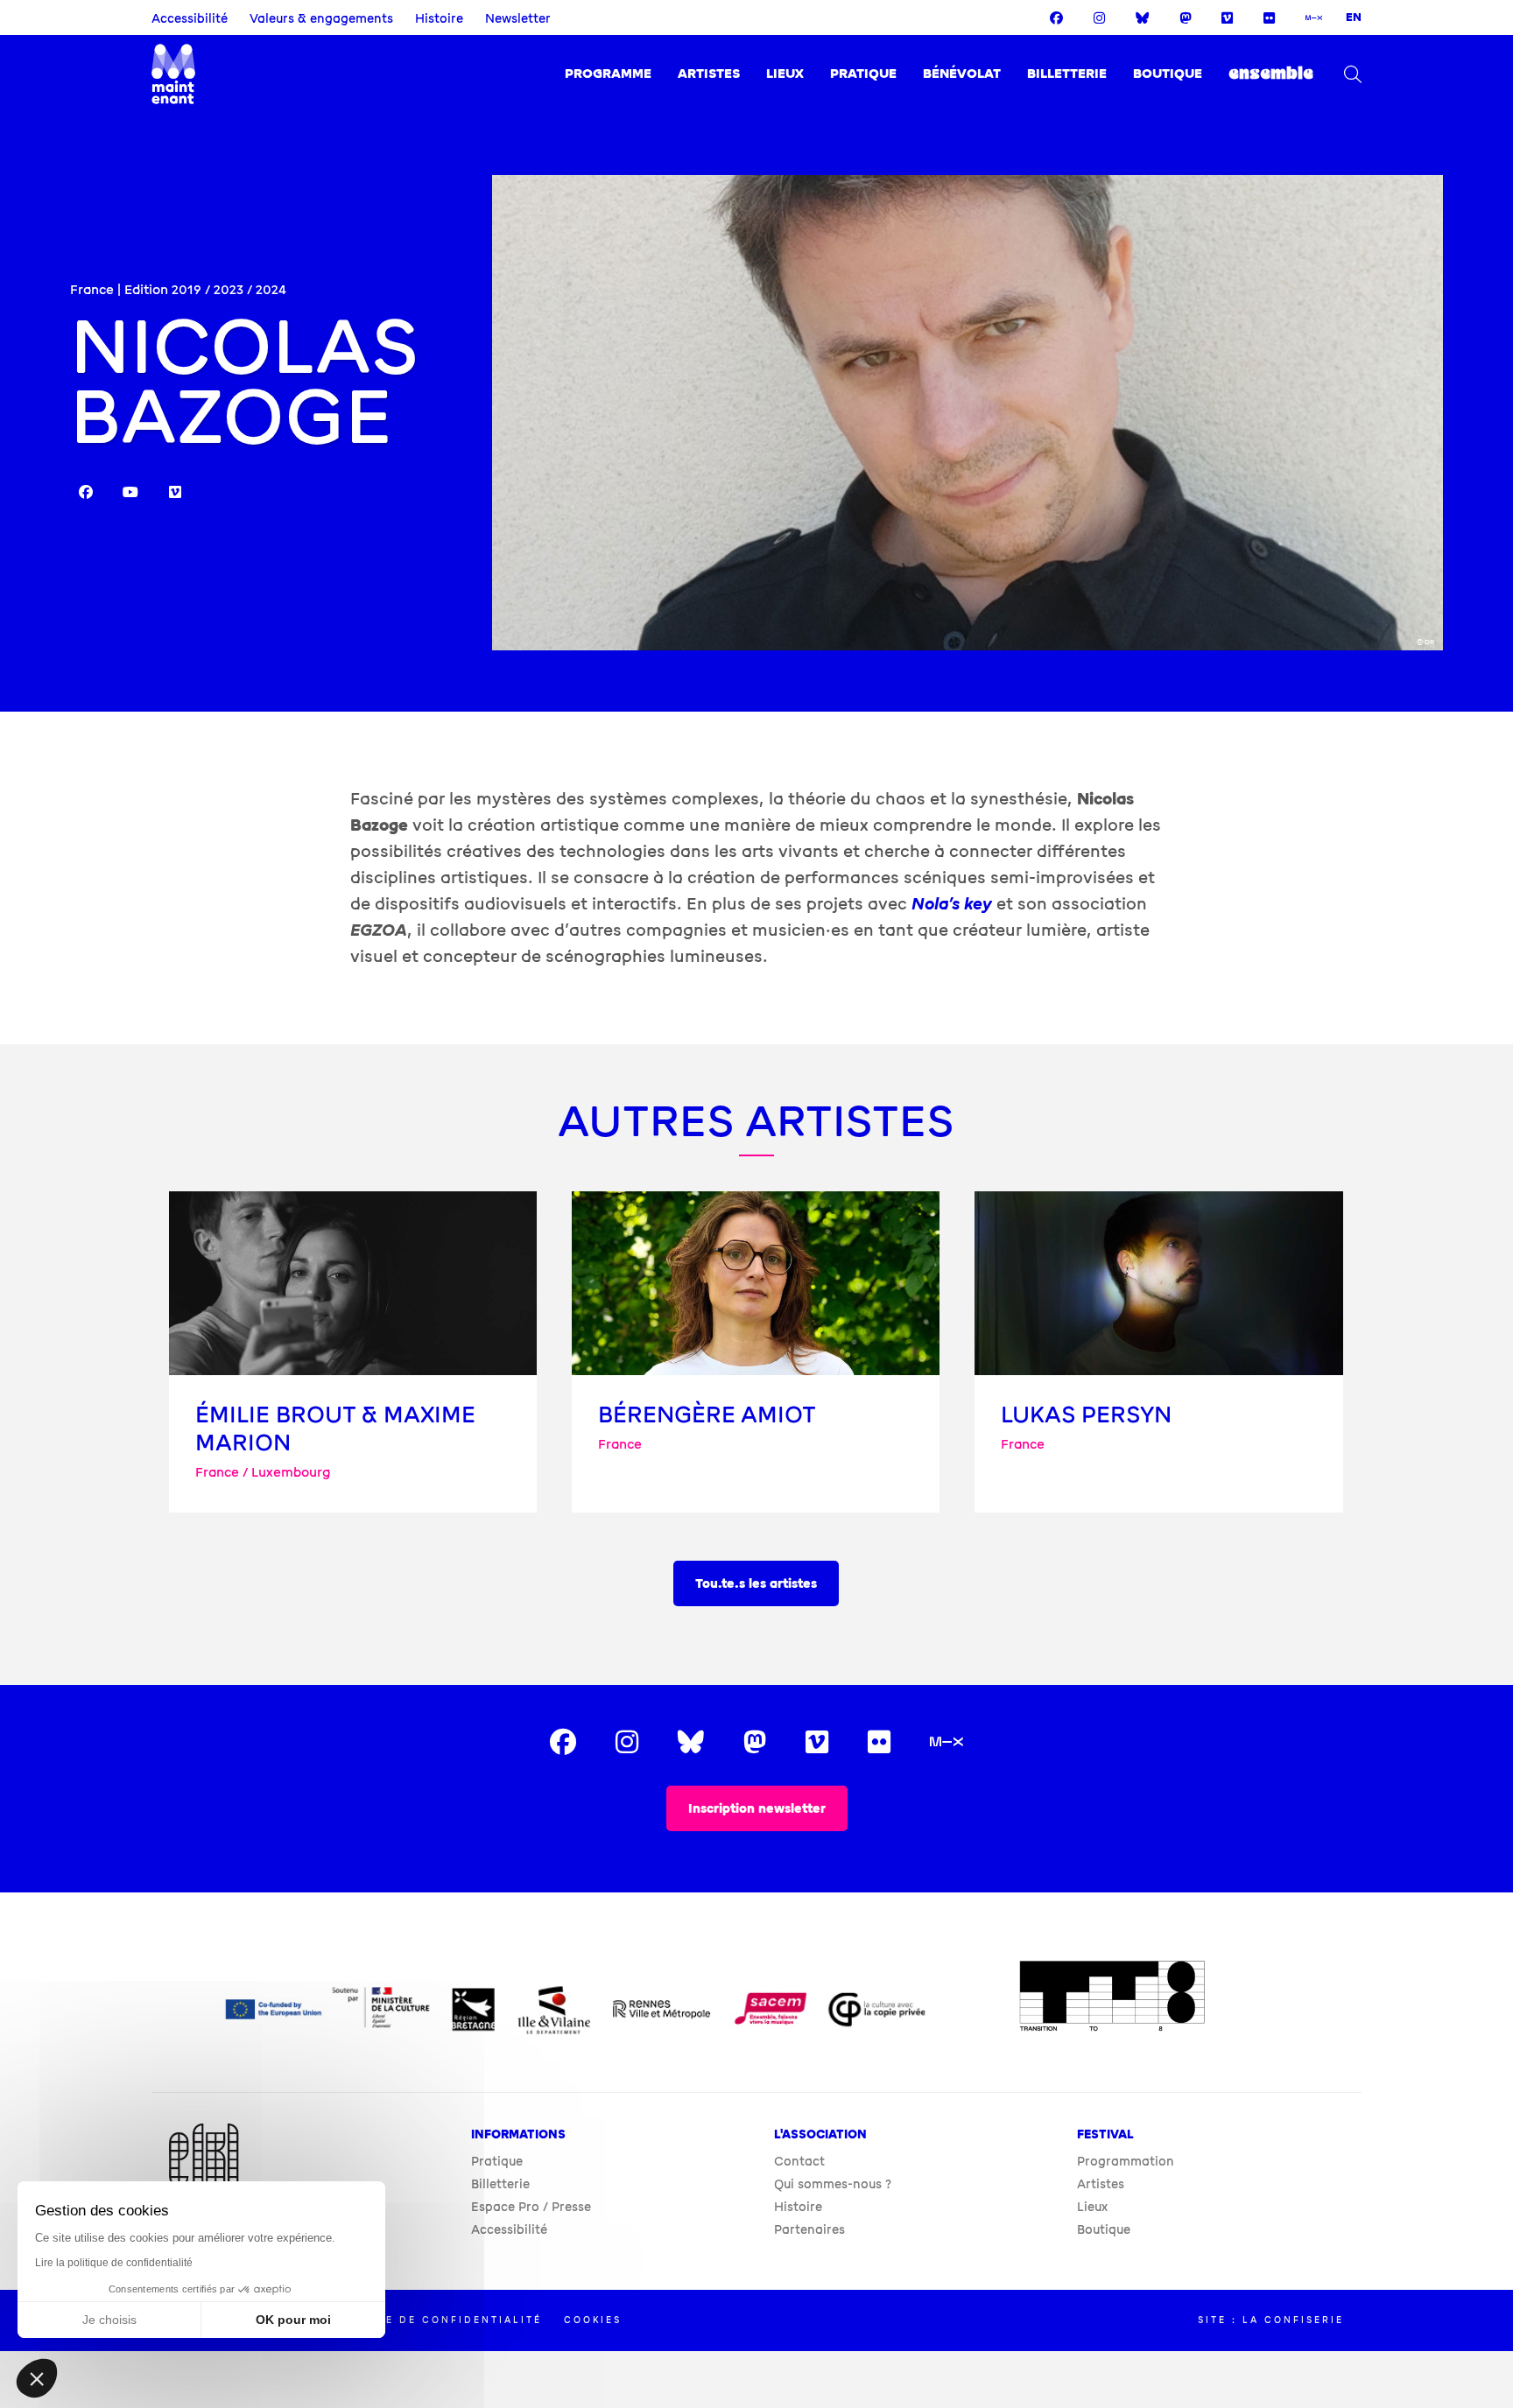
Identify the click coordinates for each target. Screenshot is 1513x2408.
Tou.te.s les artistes (756, 1584)
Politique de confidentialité (432, 2320)
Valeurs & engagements (321, 19)
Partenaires (809, 2230)
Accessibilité (190, 19)
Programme (608, 74)
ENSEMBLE (1271, 74)
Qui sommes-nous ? (833, 2184)
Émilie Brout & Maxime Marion (335, 1429)
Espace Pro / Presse (531, 2207)
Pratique (863, 74)
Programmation (1126, 2162)
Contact (799, 2162)
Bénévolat (962, 74)
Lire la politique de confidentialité (114, 2263)
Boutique (1168, 74)
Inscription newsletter (757, 1809)
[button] (37, 2378)
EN (1354, 18)
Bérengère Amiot (707, 1415)
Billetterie (1067, 74)
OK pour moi (293, 2320)
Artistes (709, 74)
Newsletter (518, 19)
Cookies (593, 2320)
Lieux (785, 74)
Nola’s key (952, 904)
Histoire (439, 19)
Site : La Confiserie (1271, 2320)
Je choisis (109, 2320)
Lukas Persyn (1086, 1415)
